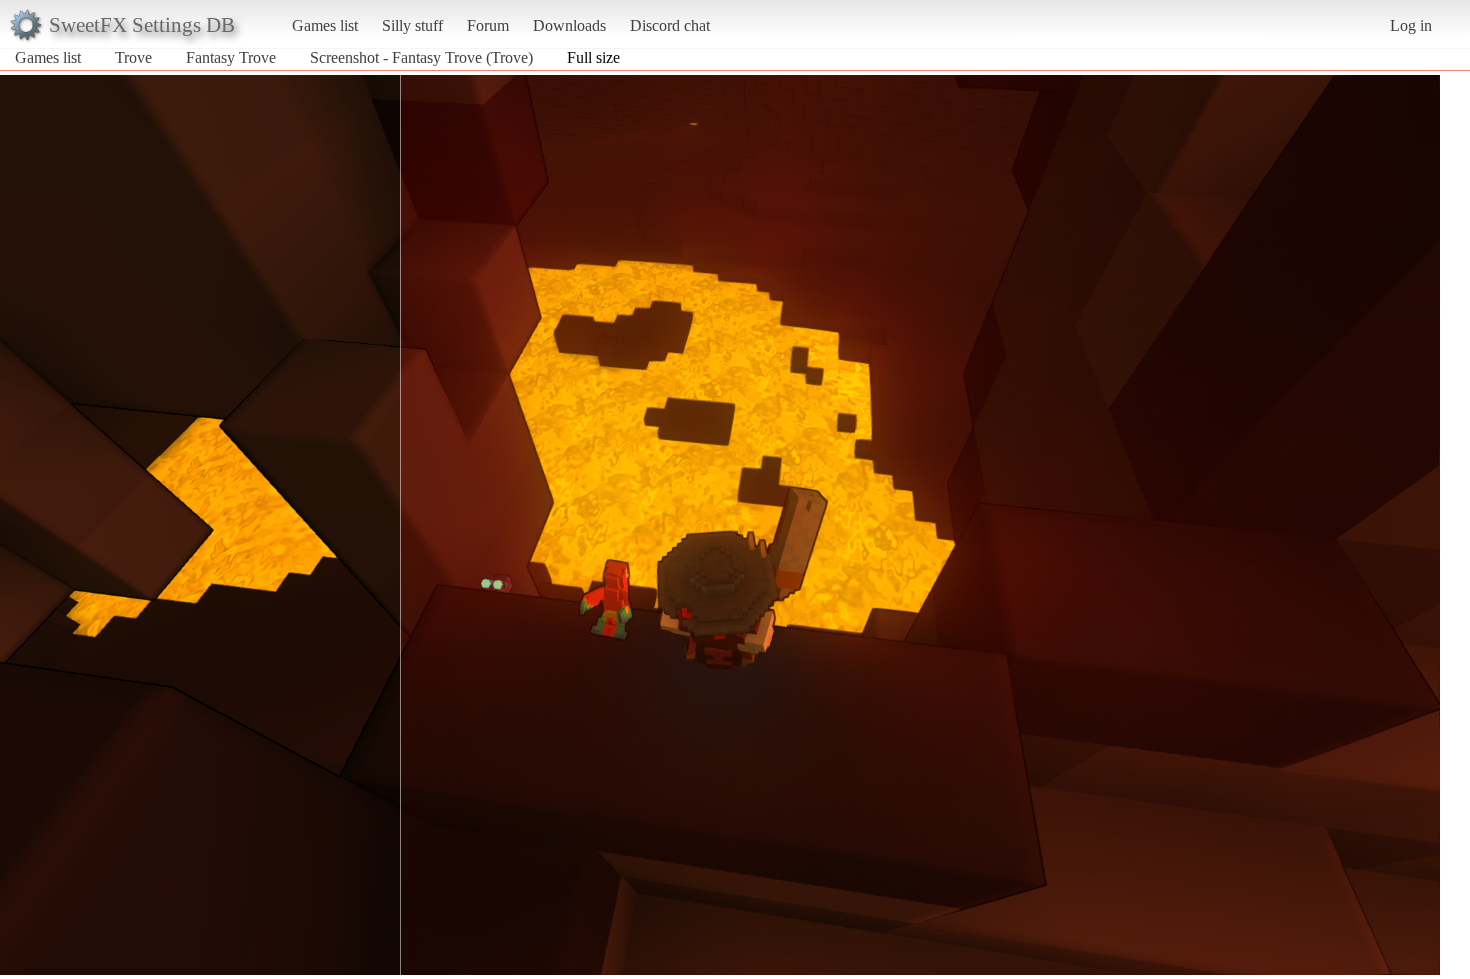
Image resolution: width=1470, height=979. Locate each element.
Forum (488, 25)
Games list (325, 25)
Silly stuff (412, 25)
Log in (1411, 25)
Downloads (569, 25)
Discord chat (670, 25)
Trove (133, 57)
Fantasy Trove (231, 57)
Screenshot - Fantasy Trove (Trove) (421, 57)
